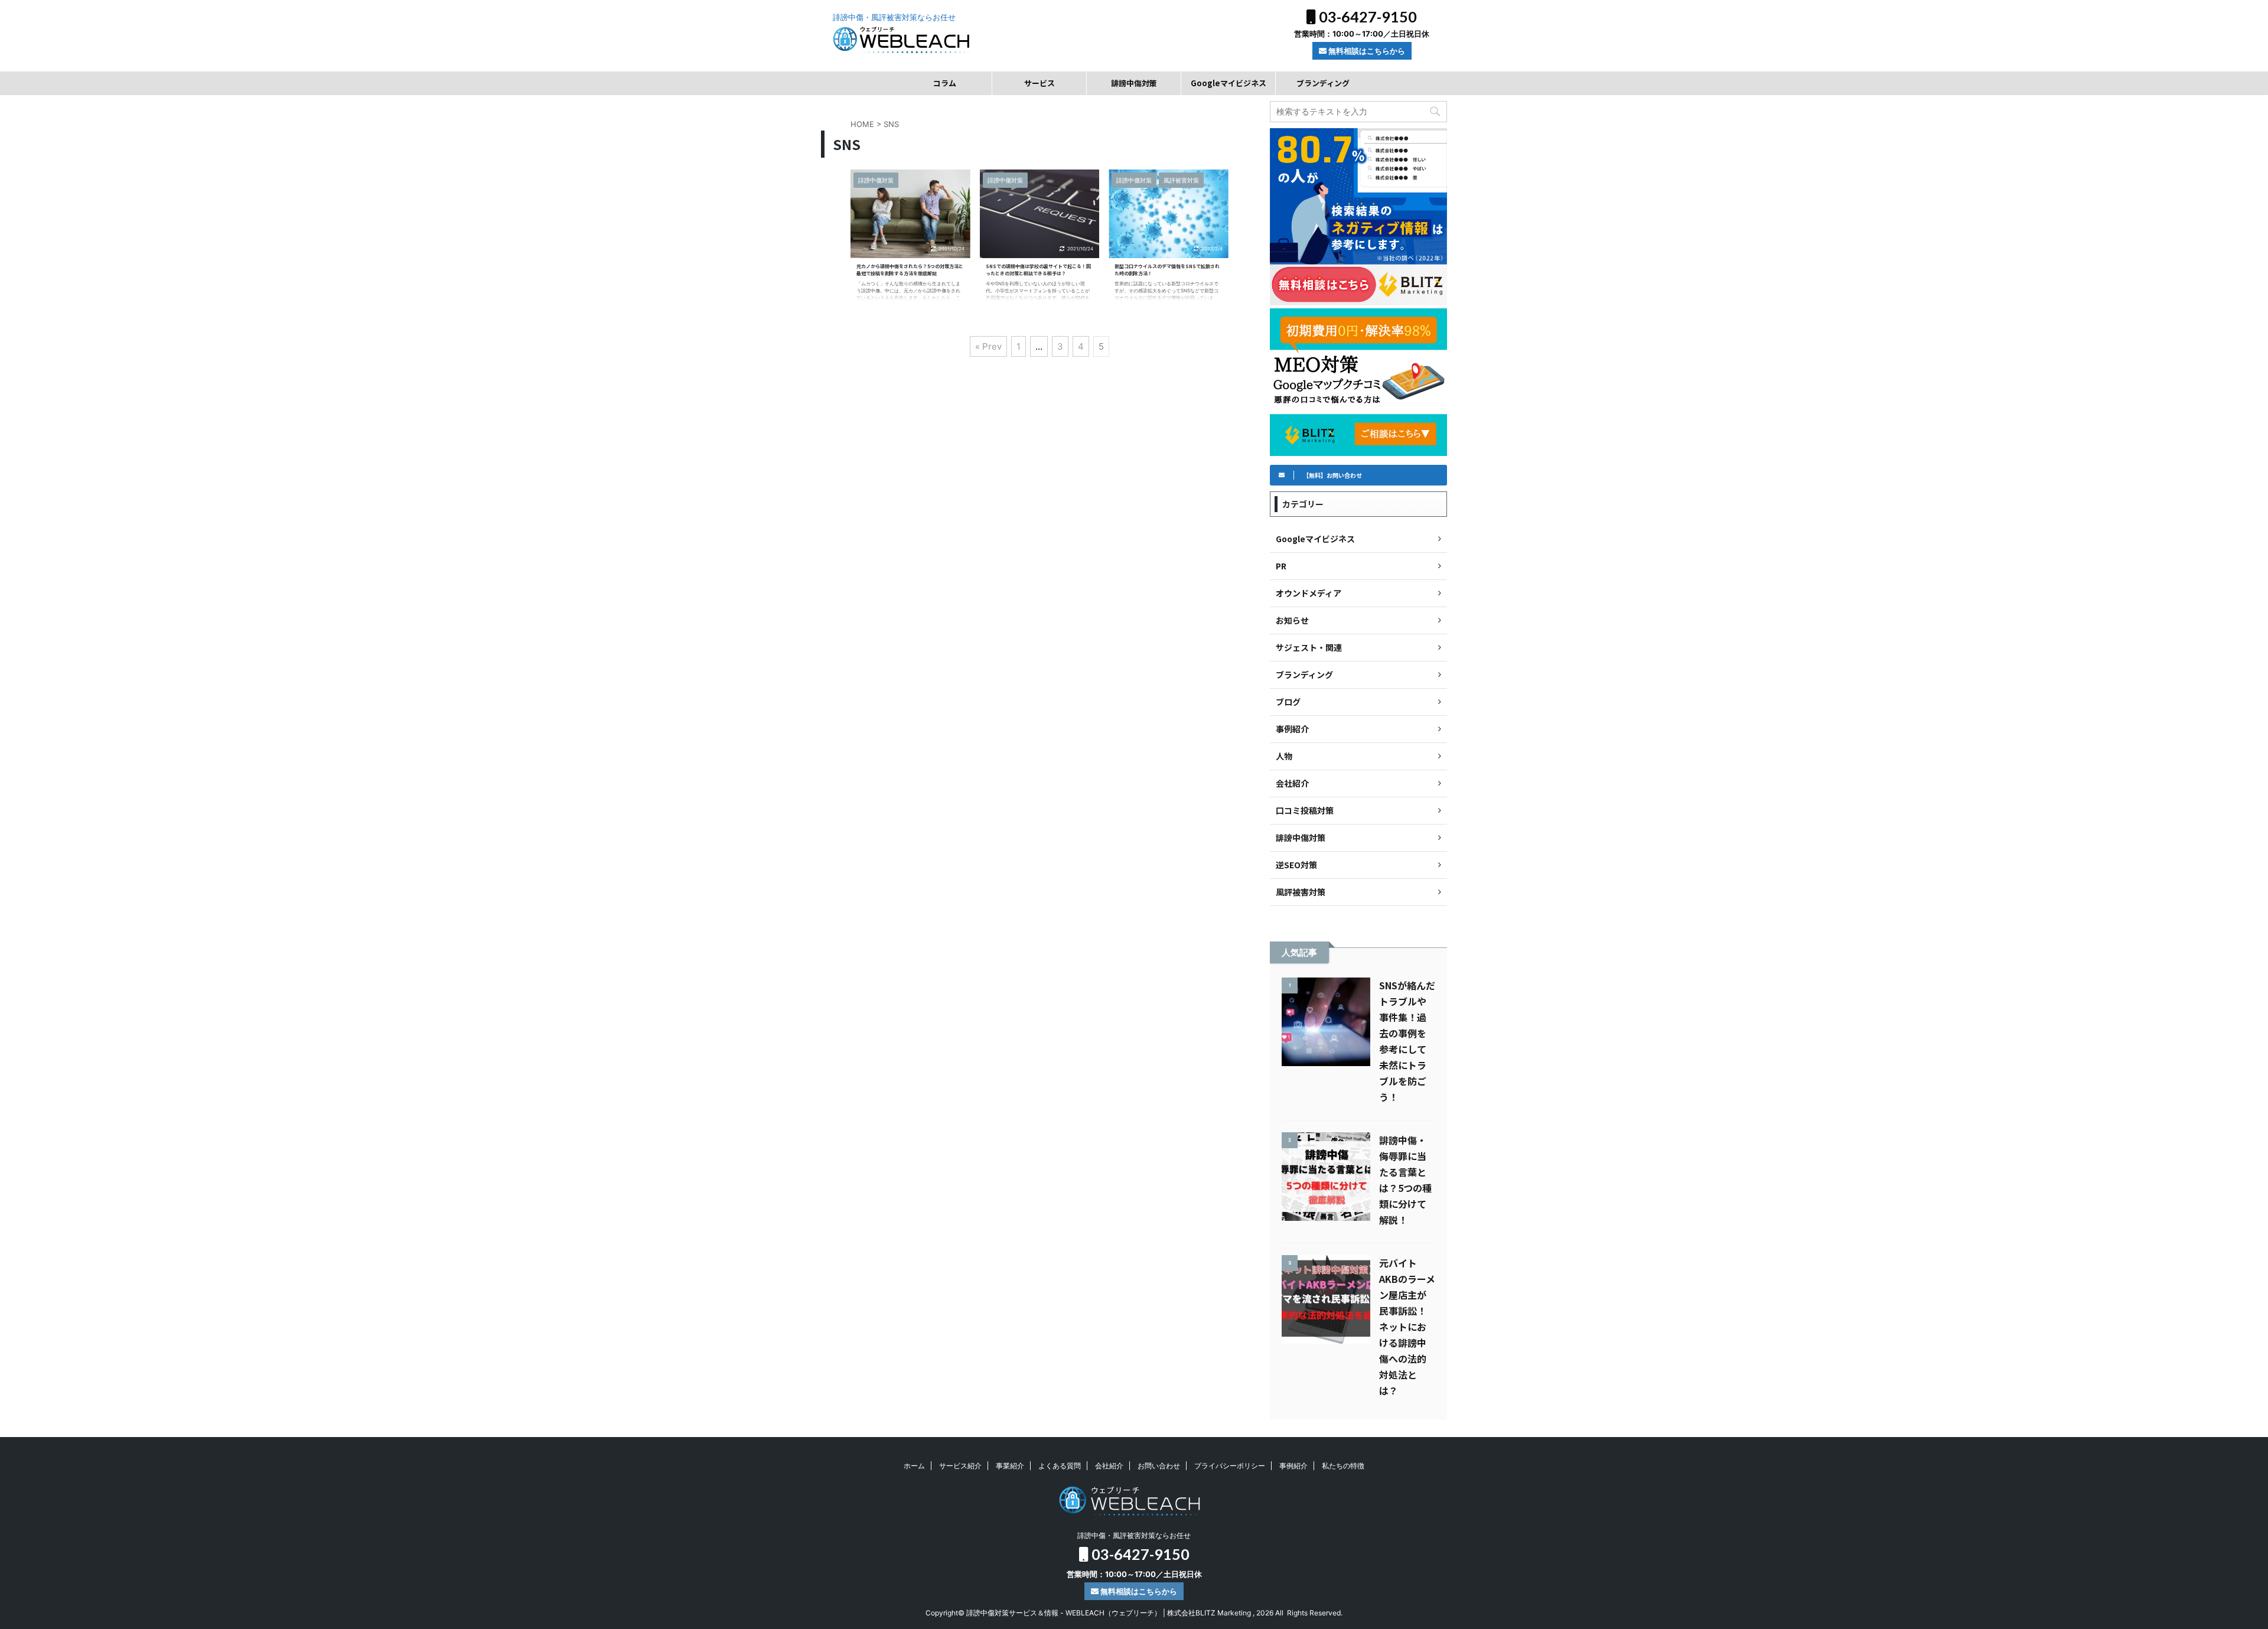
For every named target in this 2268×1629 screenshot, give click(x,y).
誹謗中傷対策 (1134, 83)
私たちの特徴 (1343, 1466)
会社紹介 (1109, 1466)
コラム (945, 83)
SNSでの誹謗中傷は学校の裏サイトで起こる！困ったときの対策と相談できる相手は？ (1038, 270)
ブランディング (1323, 83)
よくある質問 (1060, 1466)
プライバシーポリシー (1230, 1466)
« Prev (988, 346)
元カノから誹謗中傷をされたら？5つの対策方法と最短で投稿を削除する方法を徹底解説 (910, 270)
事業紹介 (1010, 1466)
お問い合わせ (1159, 1466)
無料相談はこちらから (1366, 51)
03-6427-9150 (1366, 17)
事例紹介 (1293, 1466)
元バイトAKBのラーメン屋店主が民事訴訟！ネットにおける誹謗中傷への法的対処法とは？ (1407, 1327)
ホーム (914, 1466)
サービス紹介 (960, 1466)
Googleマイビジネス (1228, 83)
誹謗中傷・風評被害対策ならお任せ (1134, 1535)
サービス (1039, 83)
